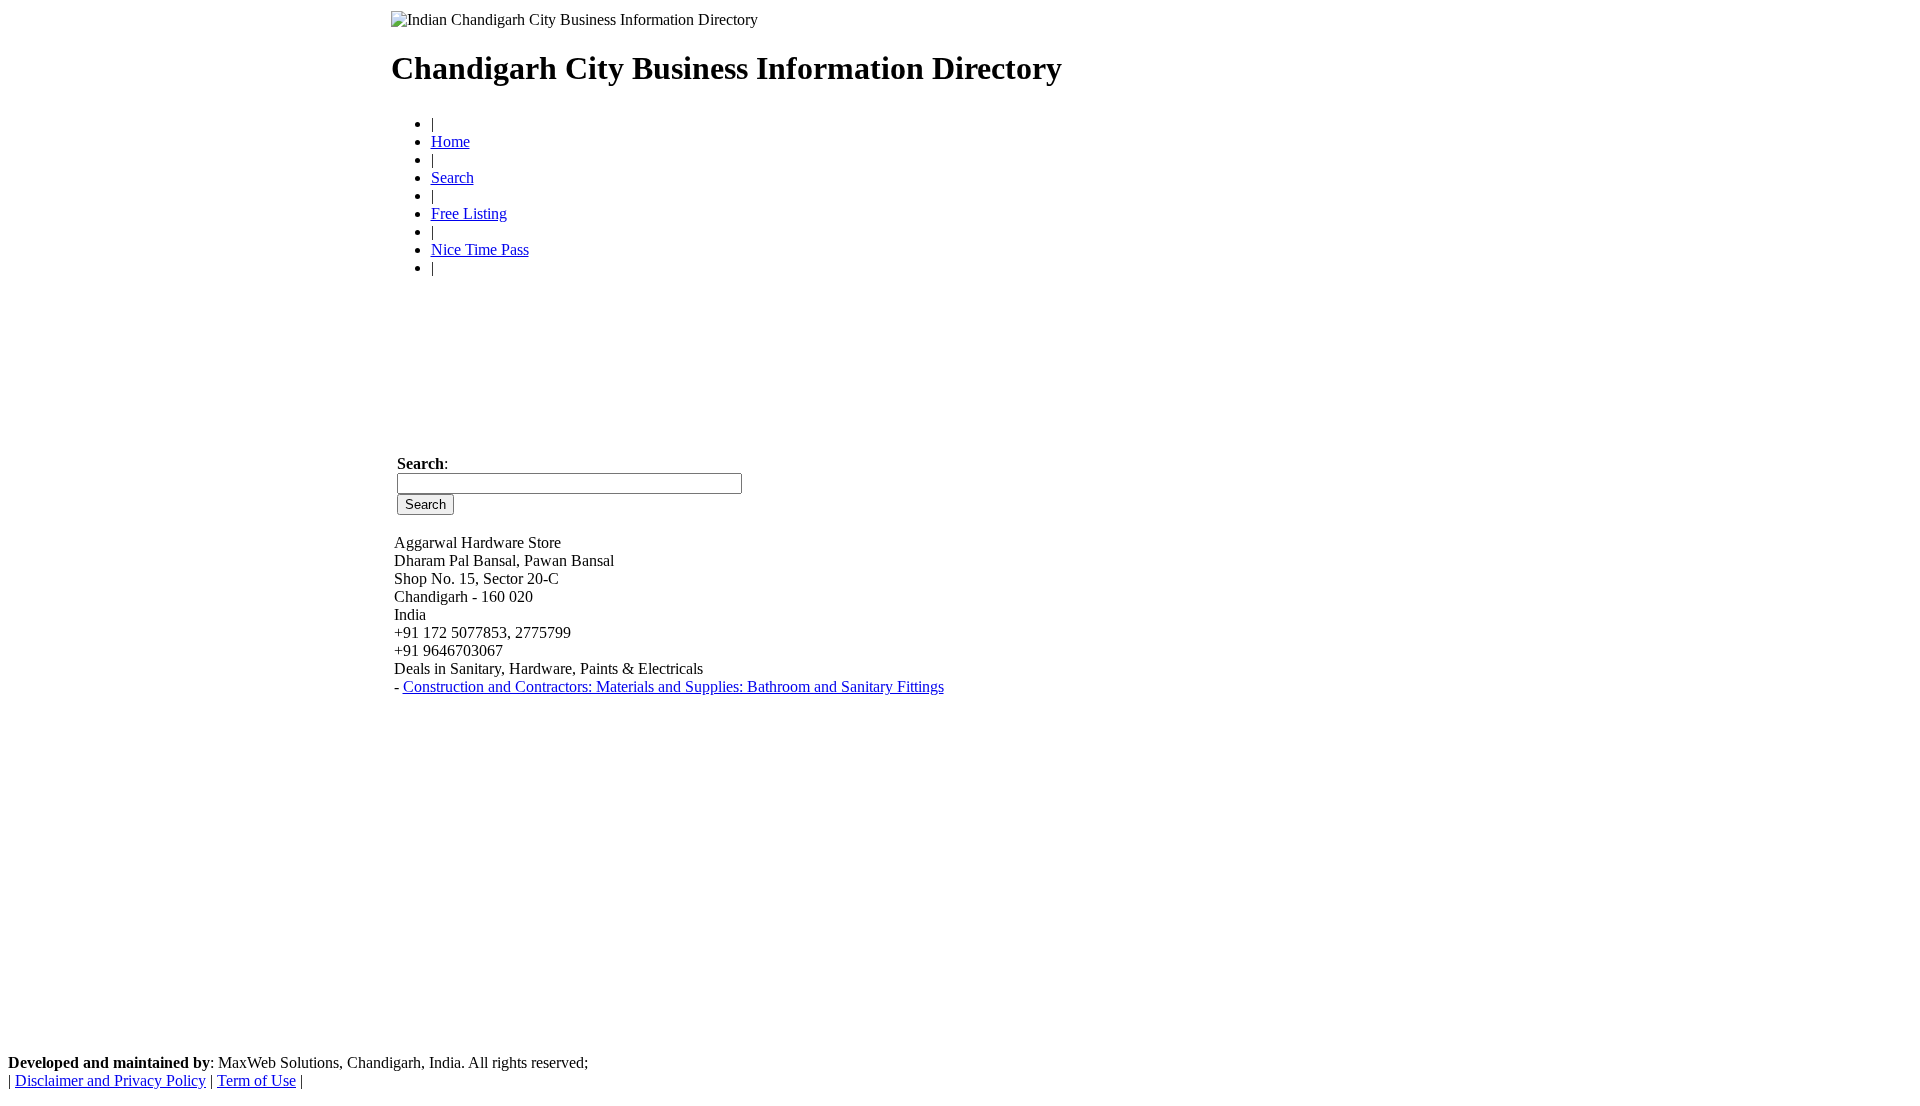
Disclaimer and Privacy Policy (110, 1080)
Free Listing (469, 213)
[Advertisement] (1296, 60)
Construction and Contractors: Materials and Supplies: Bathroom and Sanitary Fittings (673, 686)
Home (450, 141)
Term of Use (256, 1080)
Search (452, 177)
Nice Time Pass (480, 249)
